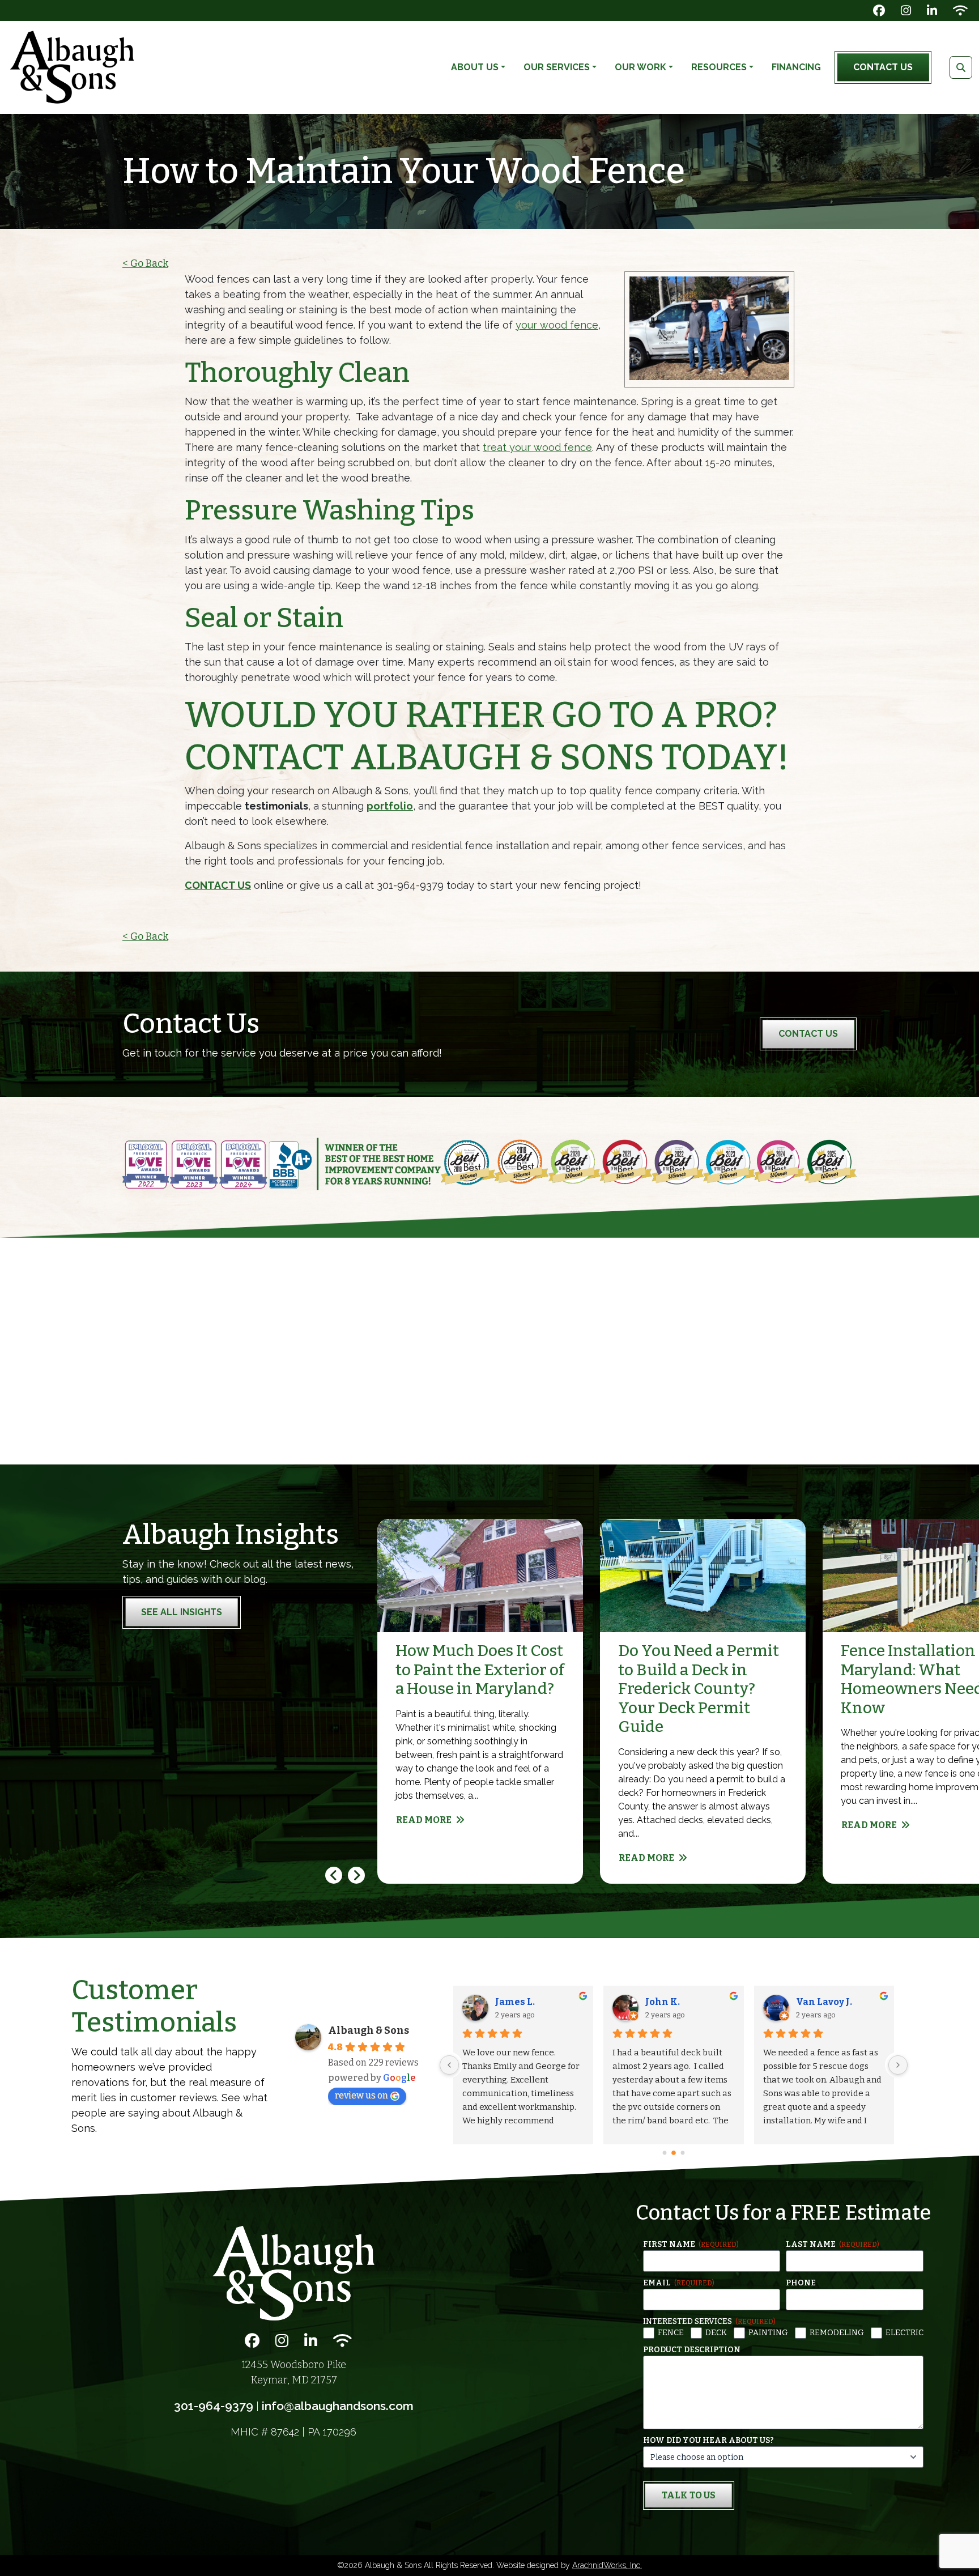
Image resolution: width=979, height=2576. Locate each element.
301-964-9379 (214, 2406)
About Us (475, 67)
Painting (768, 2333)
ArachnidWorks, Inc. (607, 2565)
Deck (716, 2333)
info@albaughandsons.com (338, 2406)
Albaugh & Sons (369, 2030)
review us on (361, 2095)
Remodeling (837, 2333)
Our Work (640, 67)
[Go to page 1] (674, 2153)
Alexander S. (677, 2002)
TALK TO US (689, 2495)
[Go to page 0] (665, 2153)
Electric (904, 2333)
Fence (671, 2333)
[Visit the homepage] (293, 2273)
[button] (356, 1875)
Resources (719, 67)
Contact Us (883, 67)
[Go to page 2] (683, 2153)
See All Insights (182, 1612)
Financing (796, 67)
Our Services (557, 67)
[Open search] (961, 67)
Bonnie (512, 2002)
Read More (424, 1820)
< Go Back (145, 263)
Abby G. (814, 2002)
